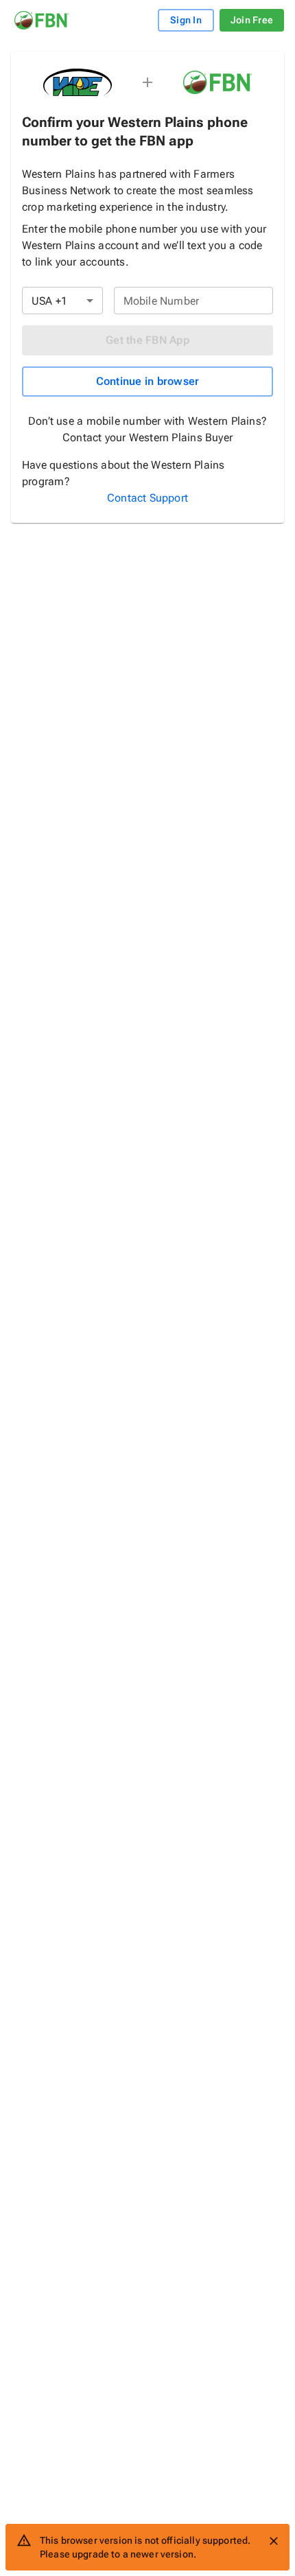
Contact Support (147, 498)
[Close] (274, 2541)
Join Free (252, 20)
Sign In (186, 20)
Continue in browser (148, 381)
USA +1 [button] (49, 301)
